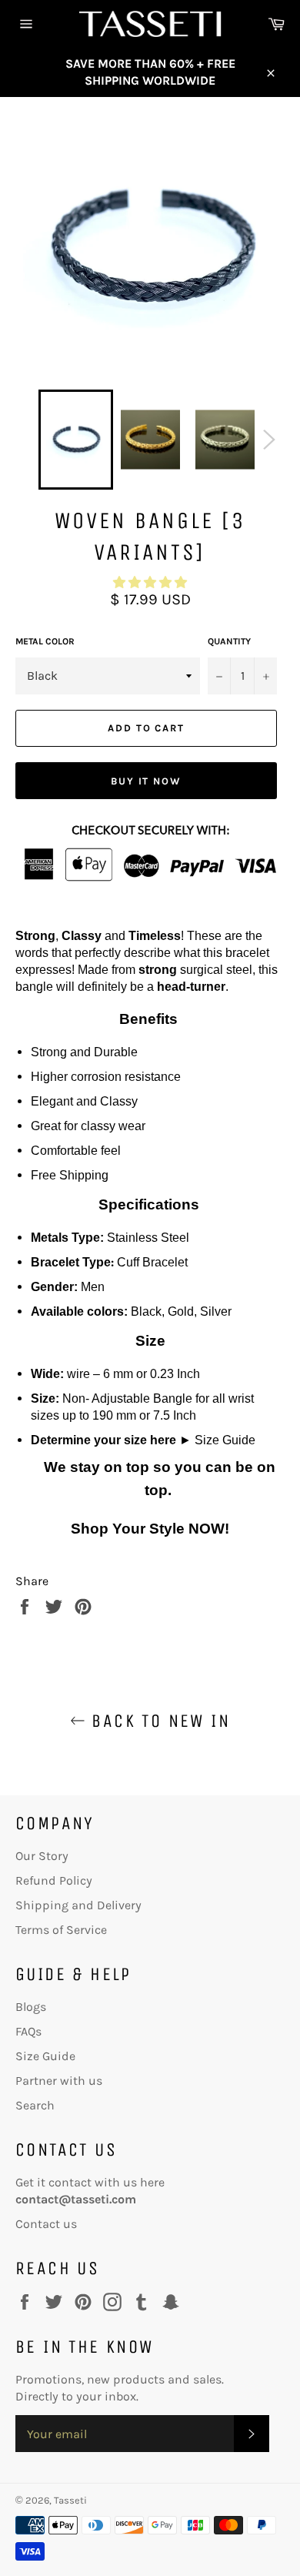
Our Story (42, 1856)
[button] (150, 582)
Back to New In (158, 1721)
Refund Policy (54, 1880)
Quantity (229, 641)
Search (35, 2105)
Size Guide (225, 1440)
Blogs (31, 2007)
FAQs (28, 2031)
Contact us (46, 2224)
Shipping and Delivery (78, 1905)
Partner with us (59, 2081)
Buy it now (147, 781)
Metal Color (45, 641)
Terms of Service (61, 1930)
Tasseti (70, 2500)
